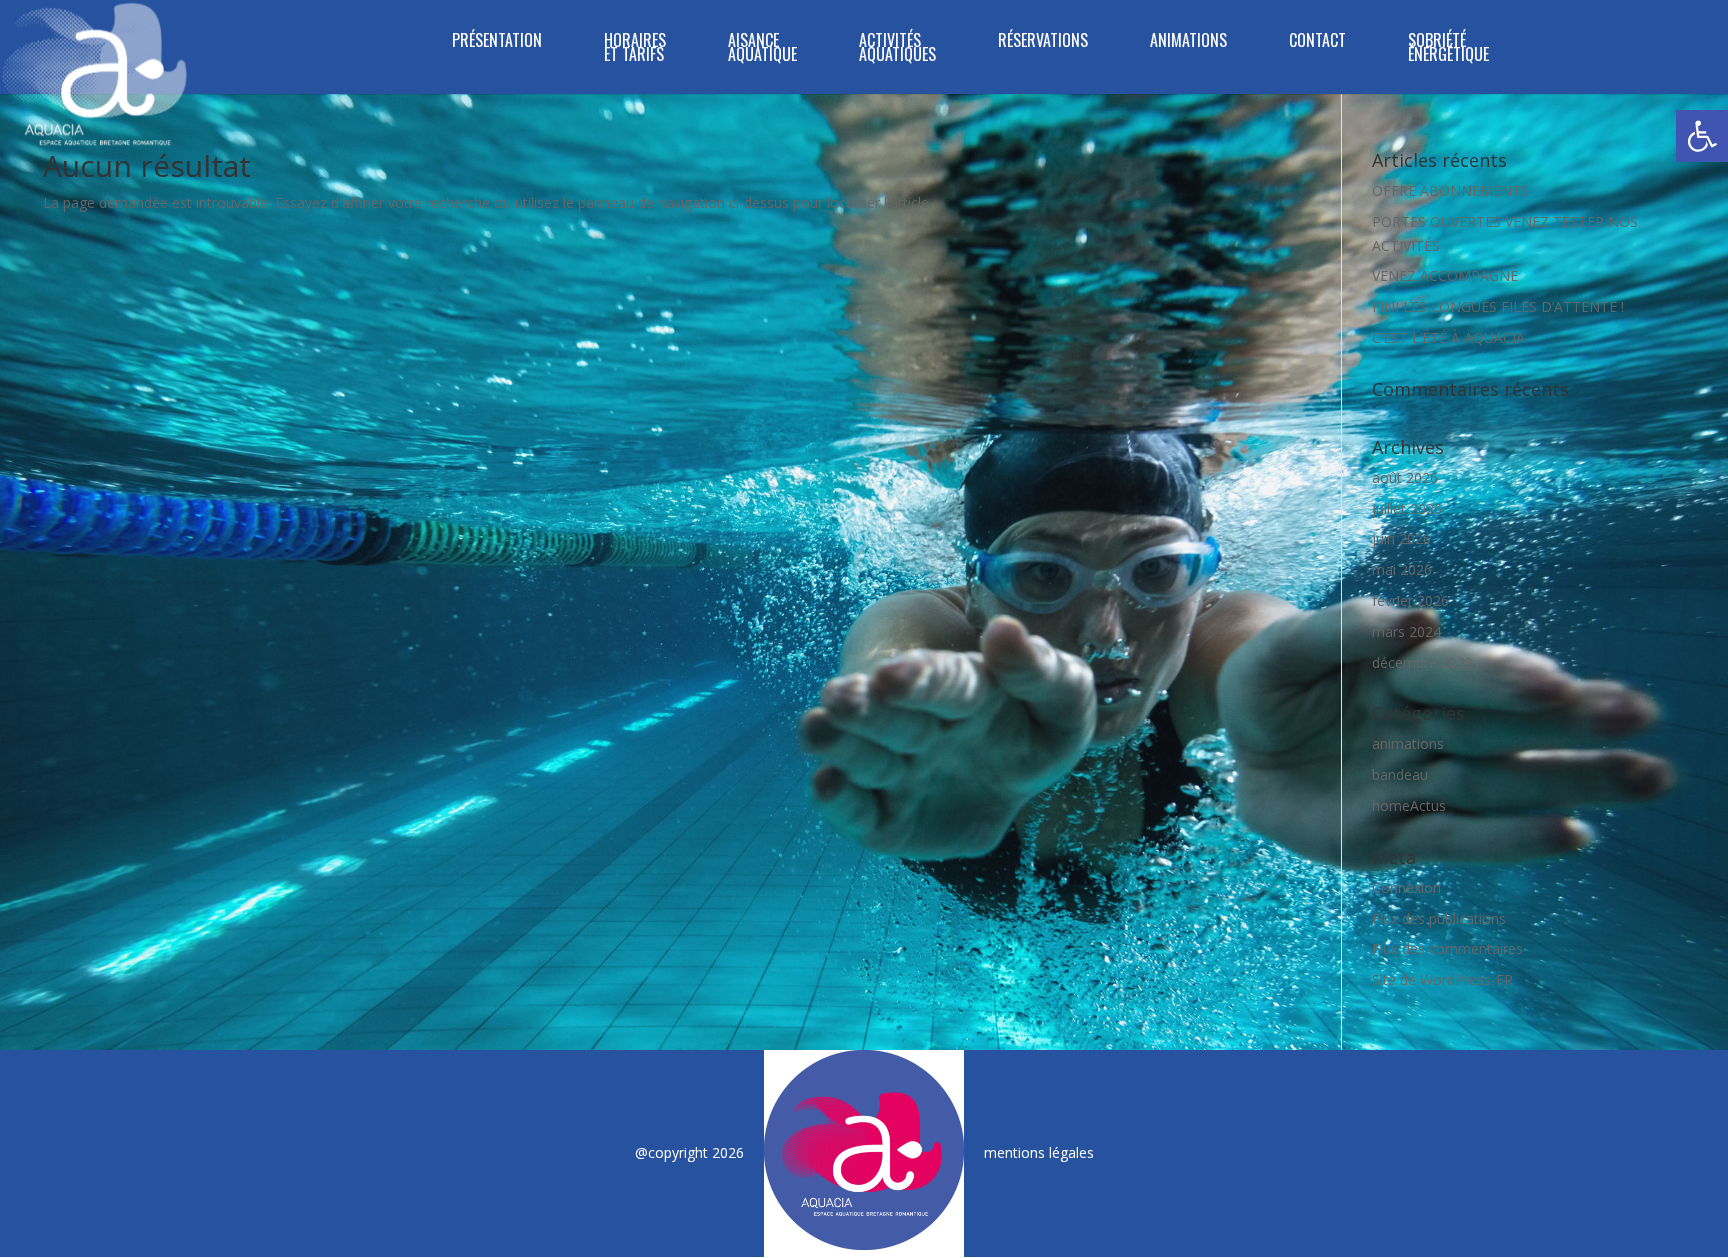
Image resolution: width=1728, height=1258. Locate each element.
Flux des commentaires (1447, 948)
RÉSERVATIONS (1043, 42)
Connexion (1406, 887)
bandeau (1400, 774)
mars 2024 (1406, 631)
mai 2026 (1402, 569)
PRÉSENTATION (497, 42)
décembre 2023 (1422, 662)
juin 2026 (1401, 538)
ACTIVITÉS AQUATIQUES (897, 49)
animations (1408, 743)
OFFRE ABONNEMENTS (1450, 190)
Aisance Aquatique (762, 49)
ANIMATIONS (1188, 42)
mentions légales (1039, 1152)
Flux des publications (1439, 918)
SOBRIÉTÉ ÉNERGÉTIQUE (1448, 49)
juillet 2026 (1407, 508)
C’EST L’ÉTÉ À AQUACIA (1448, 337)
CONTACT (1317, 42)
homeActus (1409, 805)
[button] (1702, 136)
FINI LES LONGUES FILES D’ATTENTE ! (1498, 306)
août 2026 (1405, 477)
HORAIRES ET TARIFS (635, 49)
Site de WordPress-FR (1442, 979)
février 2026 (1410, 600)
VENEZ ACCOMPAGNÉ (1445, 275)
